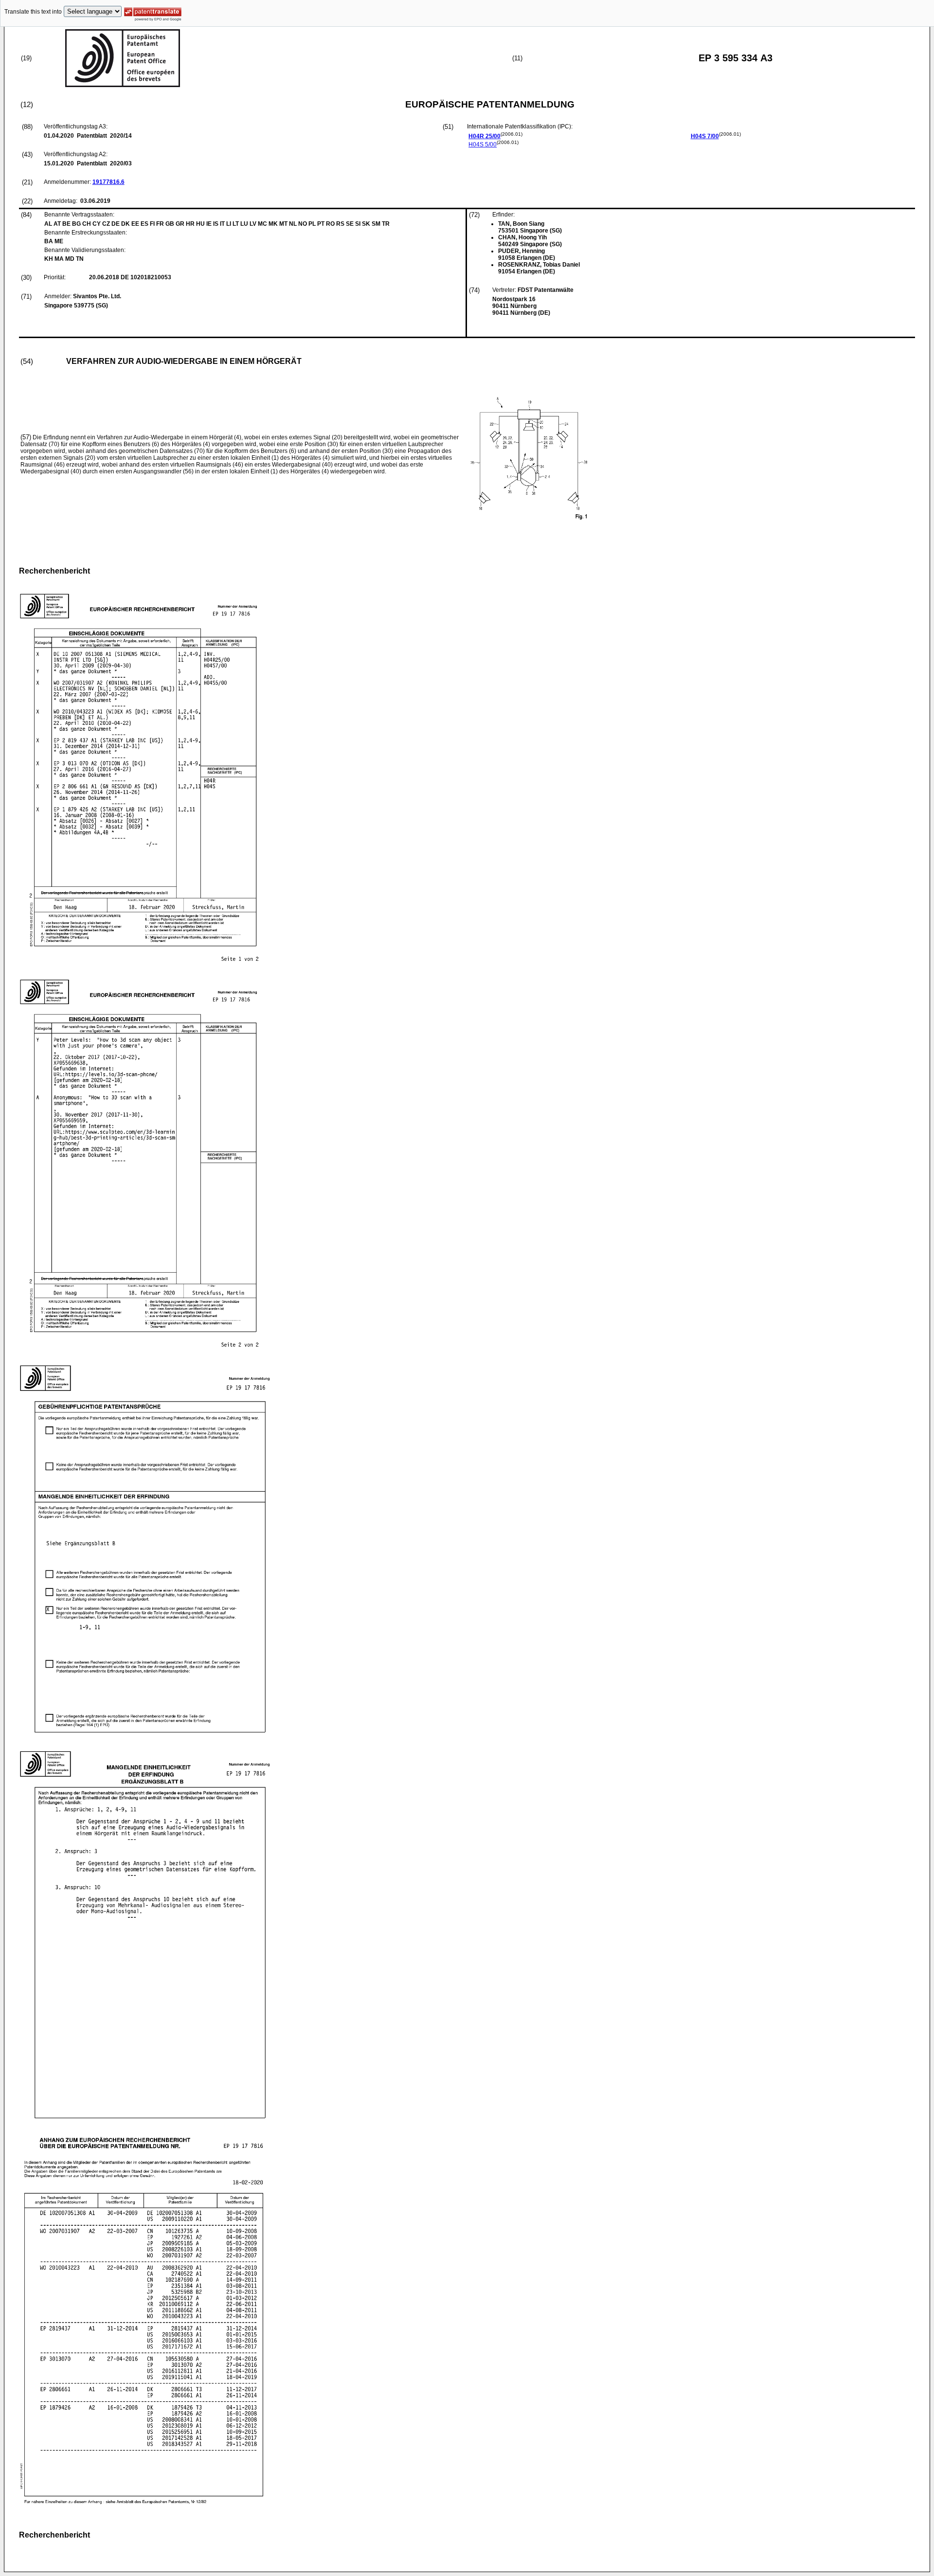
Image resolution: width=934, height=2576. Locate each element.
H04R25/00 (485, 136)
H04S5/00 (483, 144)
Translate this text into (33, 12)
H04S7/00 (705, 136)
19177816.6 (108, 182)
